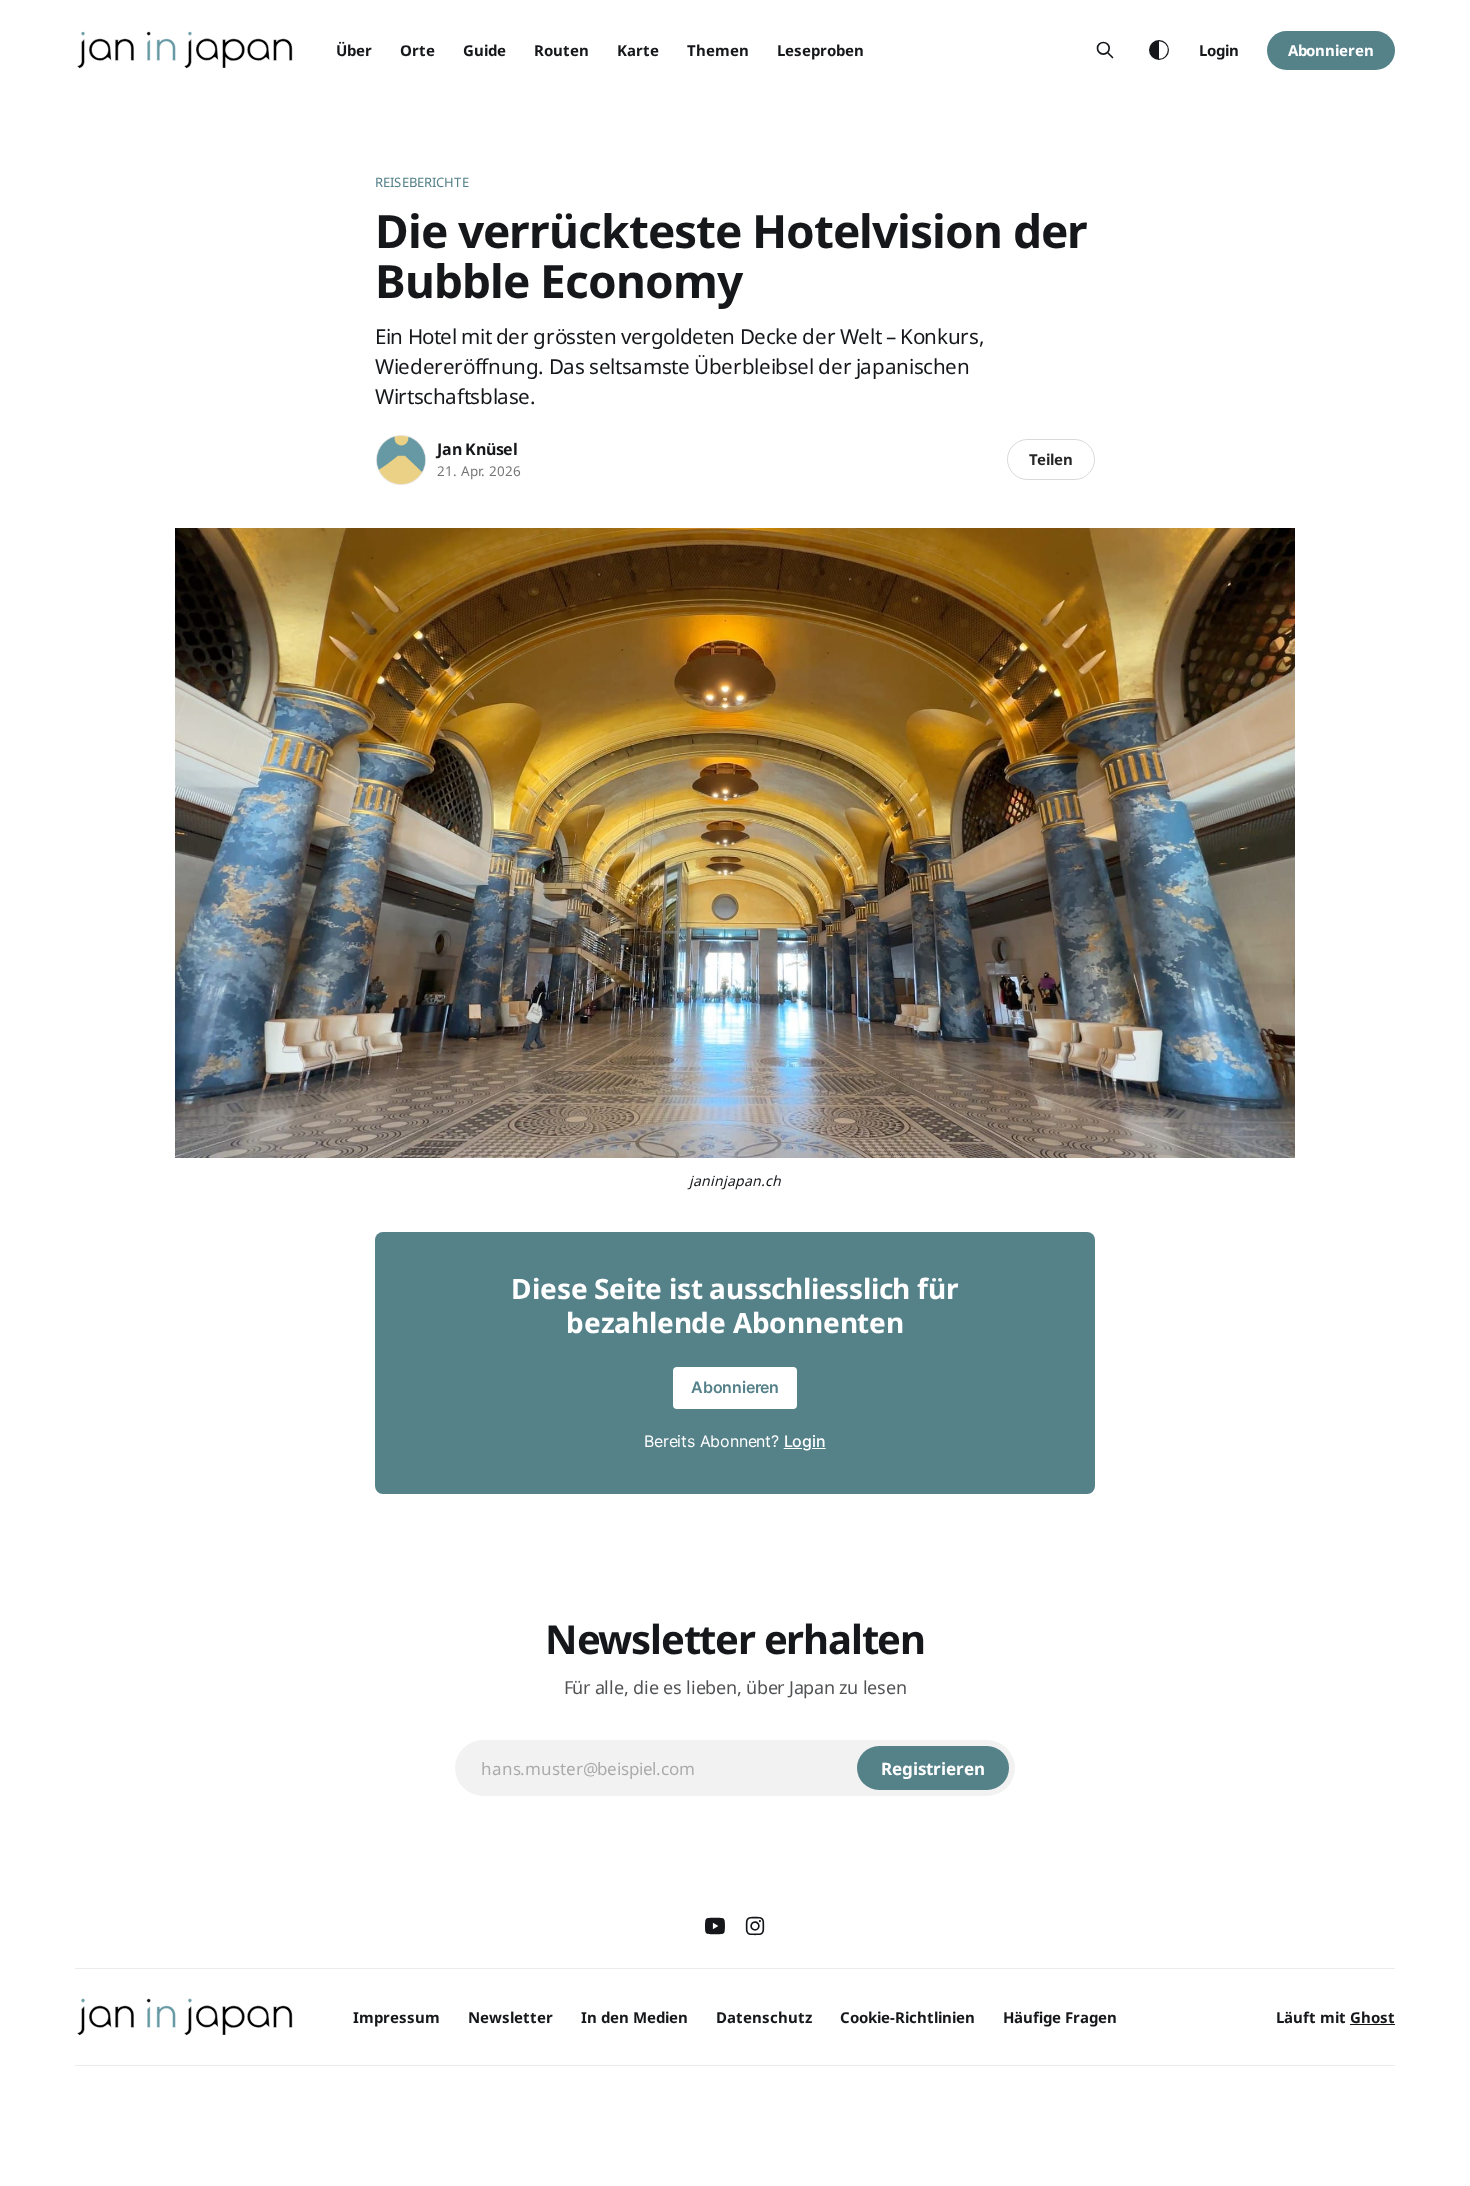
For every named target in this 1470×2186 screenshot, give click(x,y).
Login (1219, 50)
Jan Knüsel (477, 449)
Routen (561, 50)
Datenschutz (764, 2017)
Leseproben (820, 50)
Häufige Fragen (1060, 2017)
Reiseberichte (422, 182)
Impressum (396, 2017)
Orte (417, 50)
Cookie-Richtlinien (907, 2017)
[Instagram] (755, 1926)
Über (354, 50)
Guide (484, 50)
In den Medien (634, 2017)
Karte (638, 50)
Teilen (1051, 459)
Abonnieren (1331, 50)
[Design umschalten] (1159, 50)
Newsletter (510, 2017)
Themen (718, 50)
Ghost (1372, 2017)
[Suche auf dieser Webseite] (1105, 50)
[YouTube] (715, 1926)
